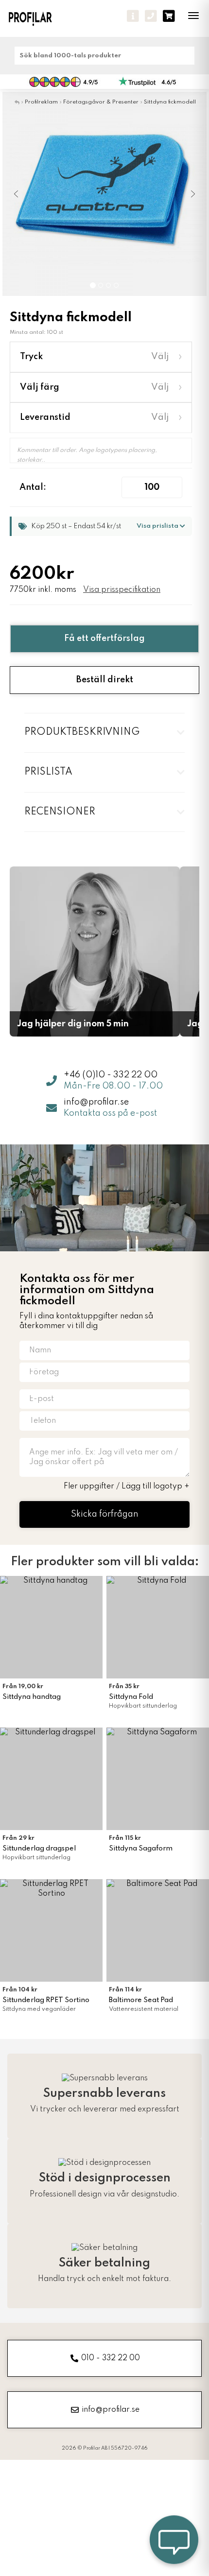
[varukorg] (169, 16)
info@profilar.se (96, 1102)
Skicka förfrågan (105, 1514)
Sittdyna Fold (131, 1697)
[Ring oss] (151, 16)
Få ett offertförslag (104, 639)
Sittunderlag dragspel (39, 1849)
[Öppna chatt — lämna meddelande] (174, 2541)
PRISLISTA (48, 772)
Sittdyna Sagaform (141, 1849)
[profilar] (37, 18)
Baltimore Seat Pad (141, 2000)
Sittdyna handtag (32, 1697)
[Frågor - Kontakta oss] (133, 16)
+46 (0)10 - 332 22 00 (111, 1075)
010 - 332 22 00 (111, 2358)
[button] (17, 194)
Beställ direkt (105, 680)
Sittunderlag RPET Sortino (46, 2000)
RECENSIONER (60, 812)
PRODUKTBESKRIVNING (82, 732)
